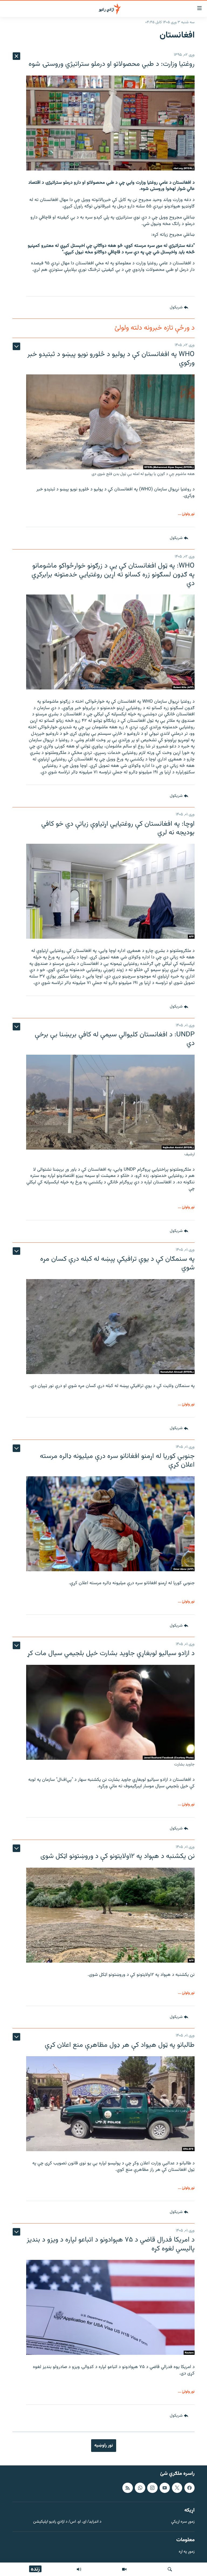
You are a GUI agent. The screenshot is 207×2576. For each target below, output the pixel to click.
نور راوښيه (104, 2445)
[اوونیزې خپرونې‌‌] (79, 2569)
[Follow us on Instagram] (152, 2488)
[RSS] (127, 2488)
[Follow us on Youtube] (165, 2488)
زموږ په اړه (187, 2552)
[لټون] (170, 2569)
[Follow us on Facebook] (189, 2488)
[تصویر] (124, 2569)
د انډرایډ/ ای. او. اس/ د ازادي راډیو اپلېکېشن (67, 2522)
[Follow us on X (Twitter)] (177, 2488)
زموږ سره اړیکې (183, 2522)
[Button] (179, 308)
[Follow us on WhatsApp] (140, 2488)
